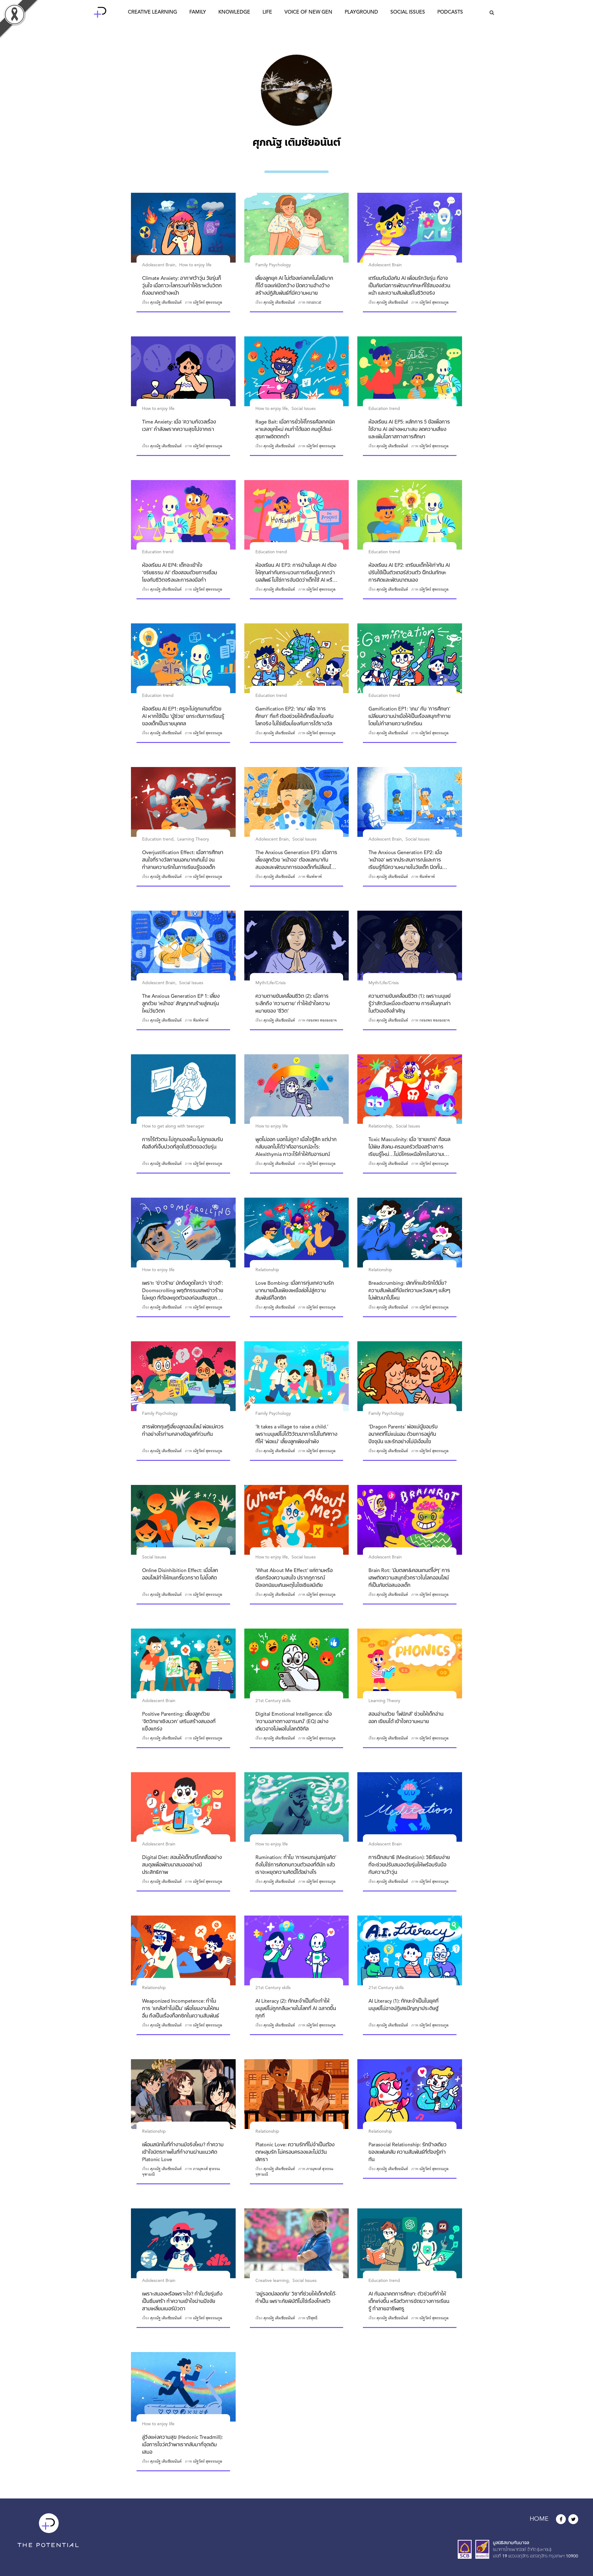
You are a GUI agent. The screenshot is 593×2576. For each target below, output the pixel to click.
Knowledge (234, 12)
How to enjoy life (195, 265)
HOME (539, 2519)
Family (198, 12)
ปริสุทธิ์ (312, 2318)
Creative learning (272, 2281)
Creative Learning (152, 12)
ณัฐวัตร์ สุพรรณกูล (208, 302)
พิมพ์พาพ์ (314, 877)
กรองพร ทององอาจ (322, 1020)
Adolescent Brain (159, 265)
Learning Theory (193, 839)
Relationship (380, 1126)
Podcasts (450, 12)
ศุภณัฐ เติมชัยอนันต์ (166, 302)
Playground (361, 12)
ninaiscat (314, 302)
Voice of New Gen (308, 12)
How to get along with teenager (173, 1126)
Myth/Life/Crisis (271, 983)
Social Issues (408, 12)
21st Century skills (273, 1701)
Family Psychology (273, 265)
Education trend (384, 409)
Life (267, 12)
